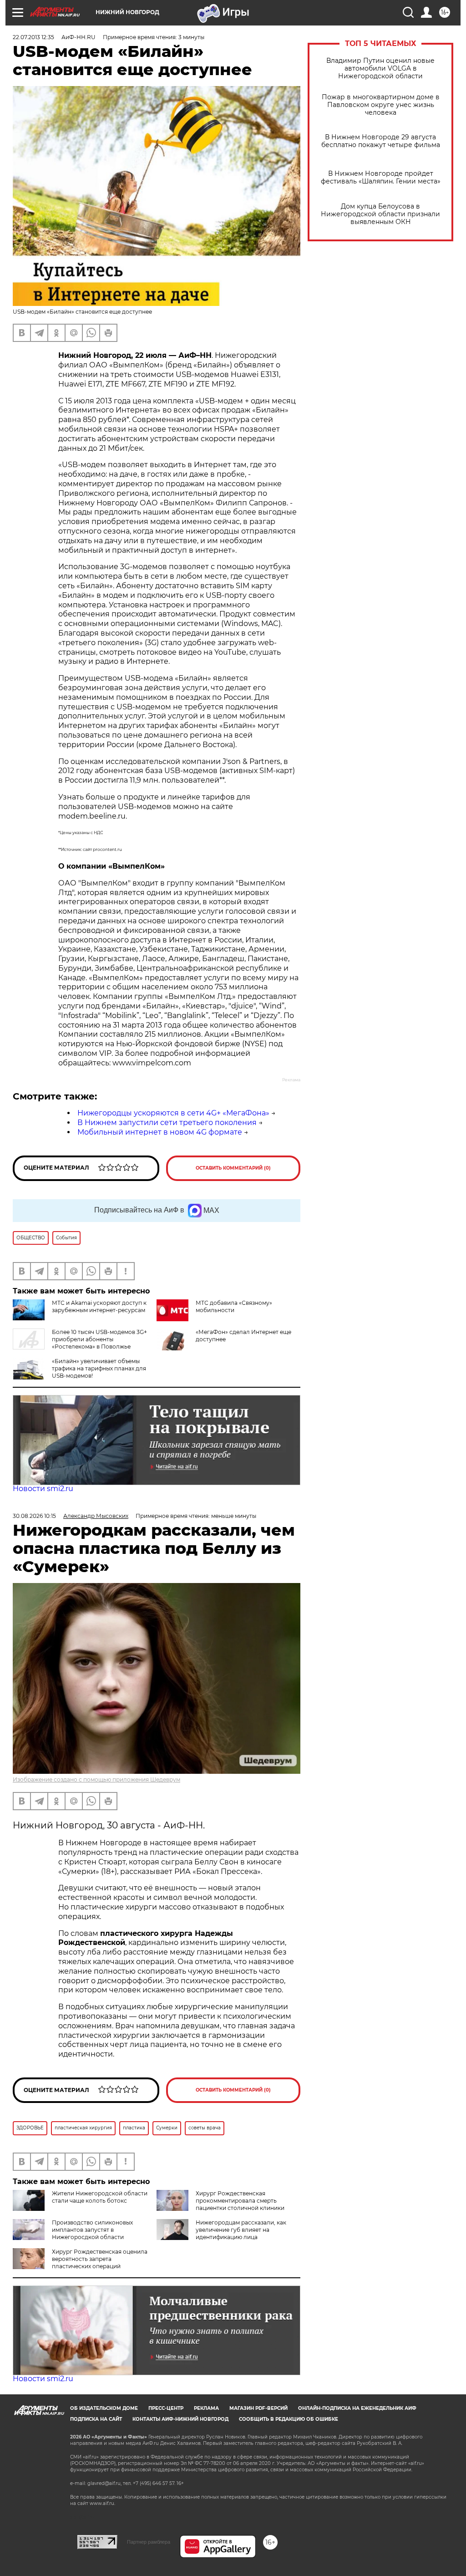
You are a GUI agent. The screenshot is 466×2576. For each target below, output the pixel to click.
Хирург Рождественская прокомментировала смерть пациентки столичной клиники (240, 2201)
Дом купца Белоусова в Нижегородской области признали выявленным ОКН (380, 214)
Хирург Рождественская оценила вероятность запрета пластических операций (100, 2259)
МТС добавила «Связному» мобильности (234, 1306)
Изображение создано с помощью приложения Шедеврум (96, 1779)
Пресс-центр (166, 2408)
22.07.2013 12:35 (33, 37)
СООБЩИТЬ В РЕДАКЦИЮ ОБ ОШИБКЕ (289, 2419)
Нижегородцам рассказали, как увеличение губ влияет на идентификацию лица (241, 2230)
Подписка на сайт (96, 2419)
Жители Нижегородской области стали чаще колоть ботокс (100, 2197)
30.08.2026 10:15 (34, 1516)
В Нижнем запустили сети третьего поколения (167, 1123)
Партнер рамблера (149, 2542)
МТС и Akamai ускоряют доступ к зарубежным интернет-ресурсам (99, 1306)
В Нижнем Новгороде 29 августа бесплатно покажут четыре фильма (381, 141)
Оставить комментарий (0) (233, 1168)
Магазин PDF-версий (258, 2408)
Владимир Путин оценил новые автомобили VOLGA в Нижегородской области (380, 69)
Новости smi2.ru (43, 1489)
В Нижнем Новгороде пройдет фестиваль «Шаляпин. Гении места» (381, 178)
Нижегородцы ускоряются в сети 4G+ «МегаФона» (173, 1113)
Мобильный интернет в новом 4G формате (160, 1132)
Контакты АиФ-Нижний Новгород (180, 2419)
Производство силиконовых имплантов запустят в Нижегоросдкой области (92, 2230)
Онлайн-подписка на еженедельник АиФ (357, 2408)
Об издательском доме (104, 2408)
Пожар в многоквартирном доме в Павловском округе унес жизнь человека (381, 105)
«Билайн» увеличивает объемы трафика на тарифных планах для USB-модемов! (99, 1368)
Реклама (206, 2408)
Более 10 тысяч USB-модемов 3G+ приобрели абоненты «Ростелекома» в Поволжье (99, 1339)
